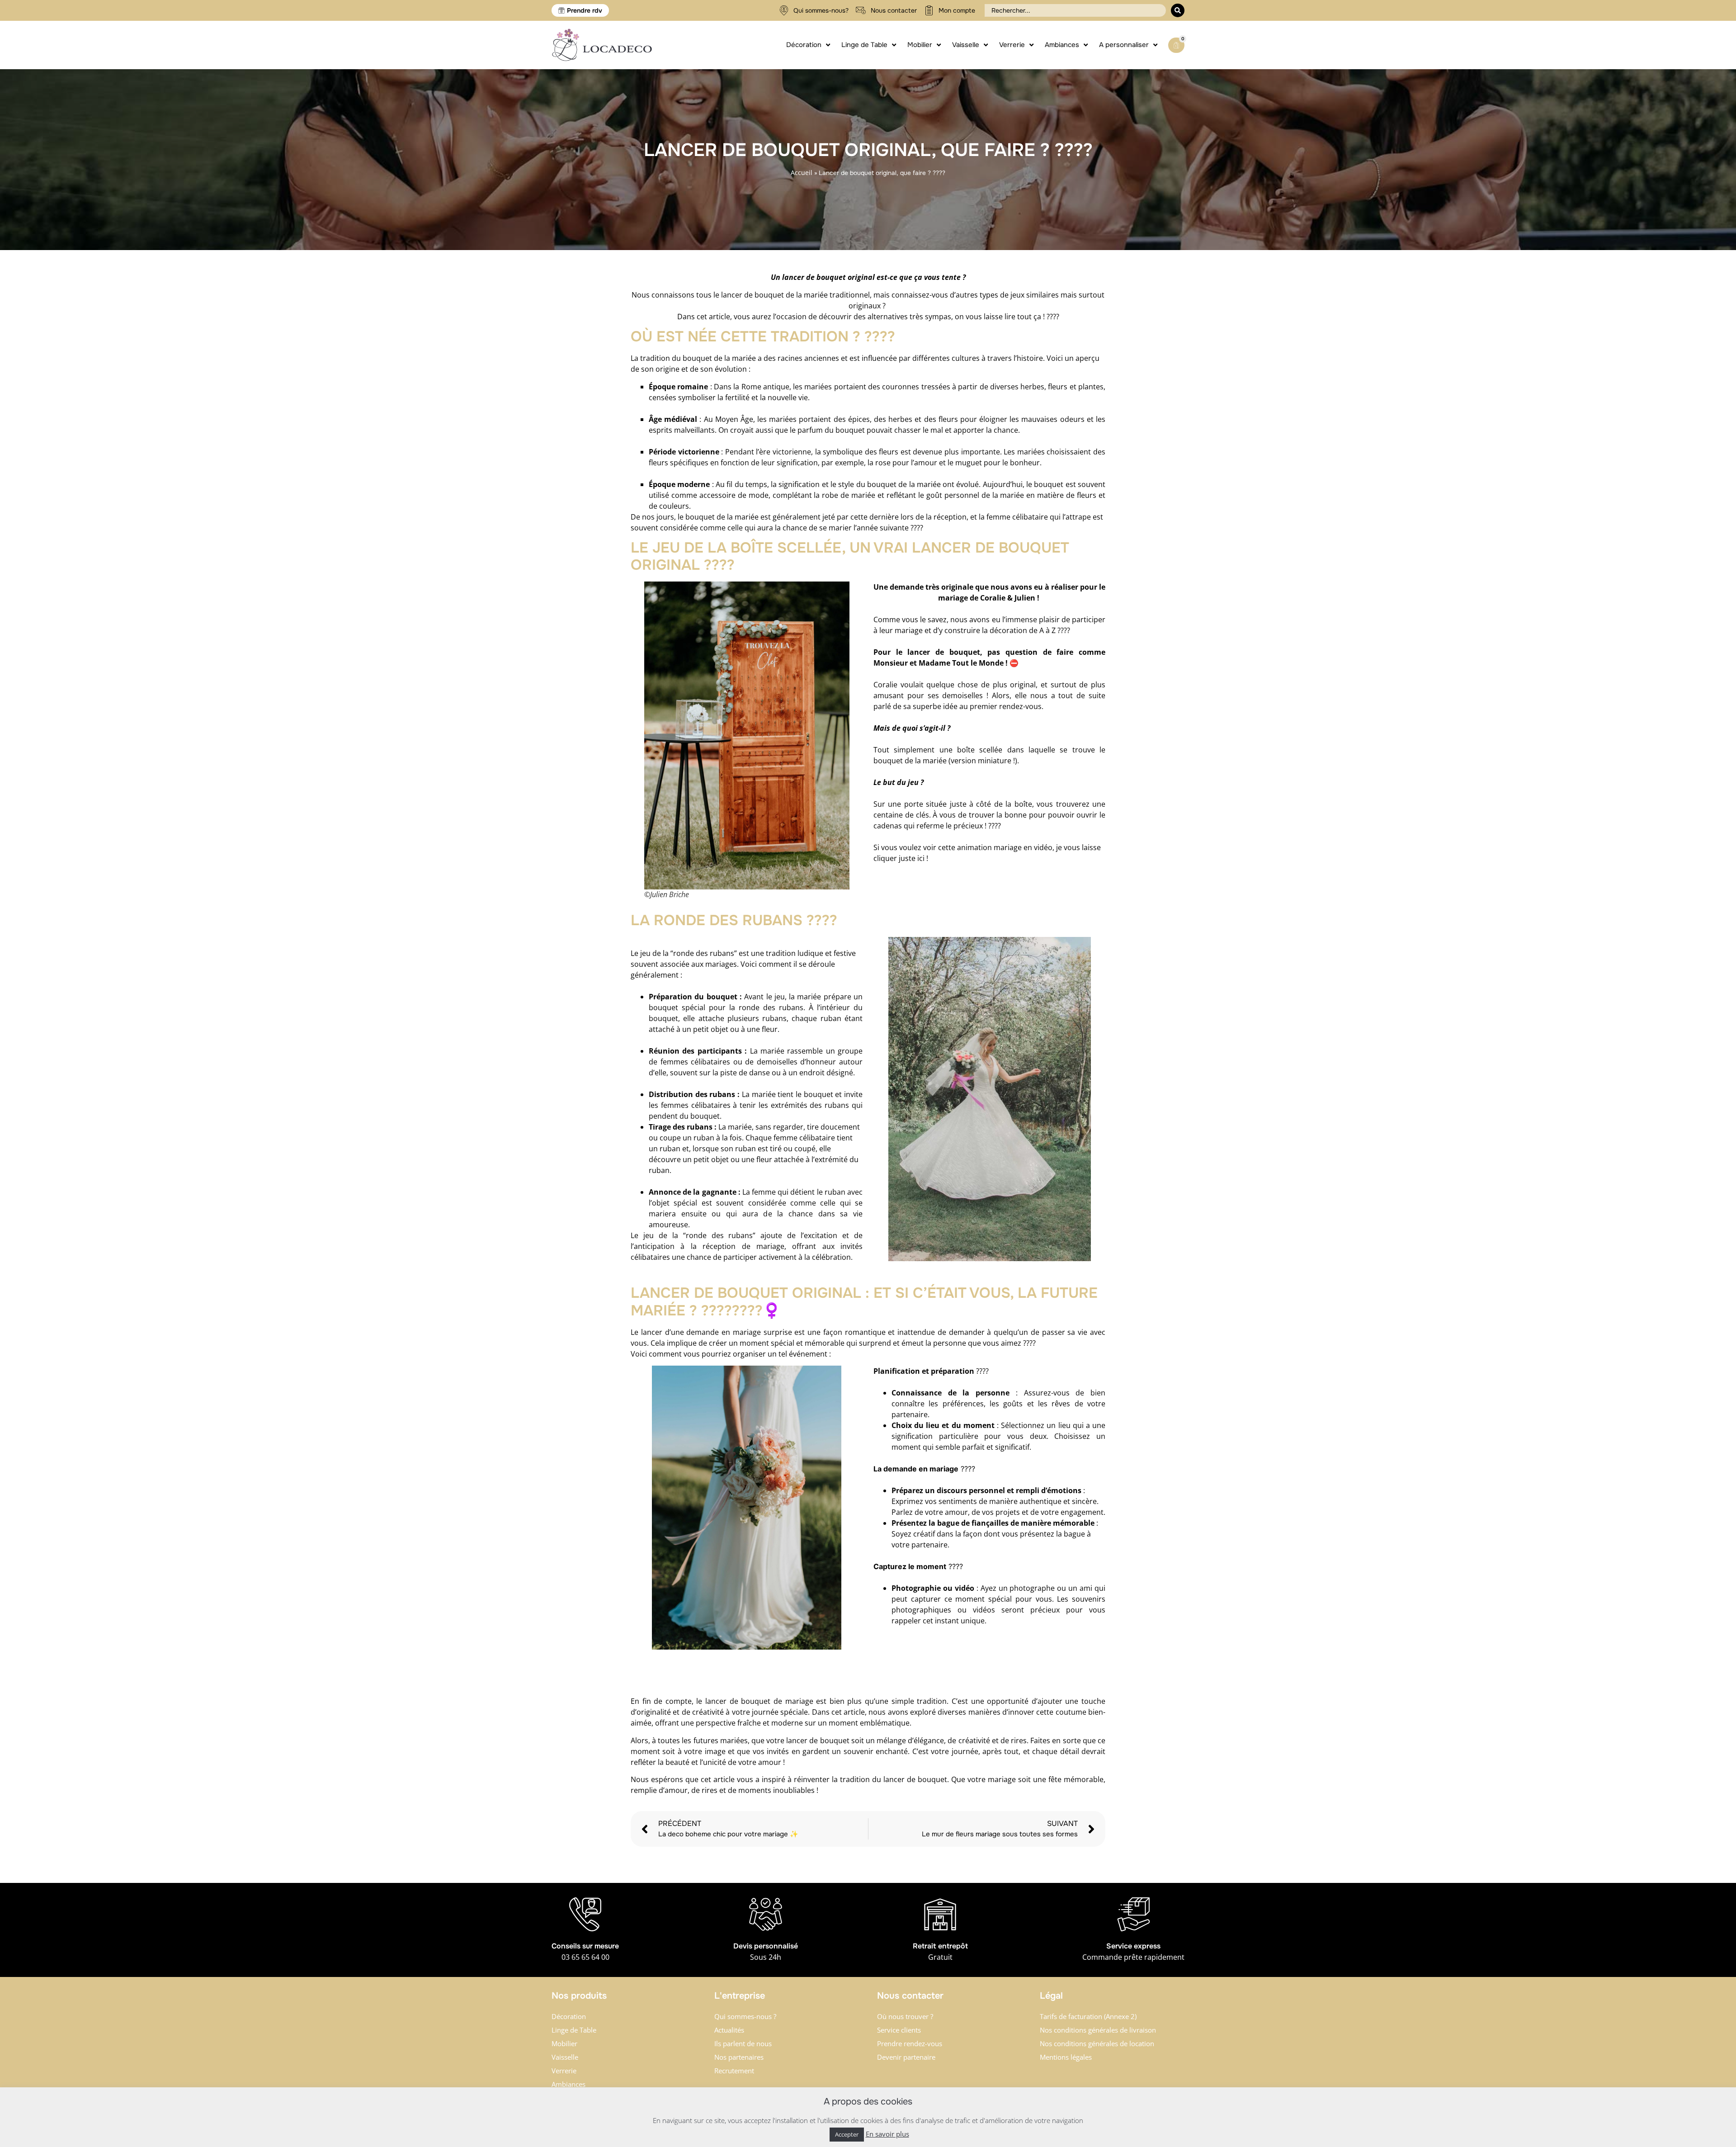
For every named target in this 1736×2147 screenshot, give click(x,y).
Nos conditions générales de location (1097, 2043)
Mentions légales (1066, 2057)
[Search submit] (1178, 10)
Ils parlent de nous (743, 2043)
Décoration (569, 2016)
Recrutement (734, 2071)
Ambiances (568, 2084)
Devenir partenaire (906, 2057)
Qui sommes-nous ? (745, 2016)
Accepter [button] (847, 2134)
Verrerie (564, 2071)
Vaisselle (565, 2057)
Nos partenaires (739, 2057)
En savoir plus (887, 2134)
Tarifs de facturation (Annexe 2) (1088, 2016)
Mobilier (564, 2043)
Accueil (802, 173)
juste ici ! (914, 858)
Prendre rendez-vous (910, 2043)
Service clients (899, 2030)
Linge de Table (574, 2030)
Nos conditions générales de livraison (1098, 2030)
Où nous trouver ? (905, 2016)
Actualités (729, 2030)
